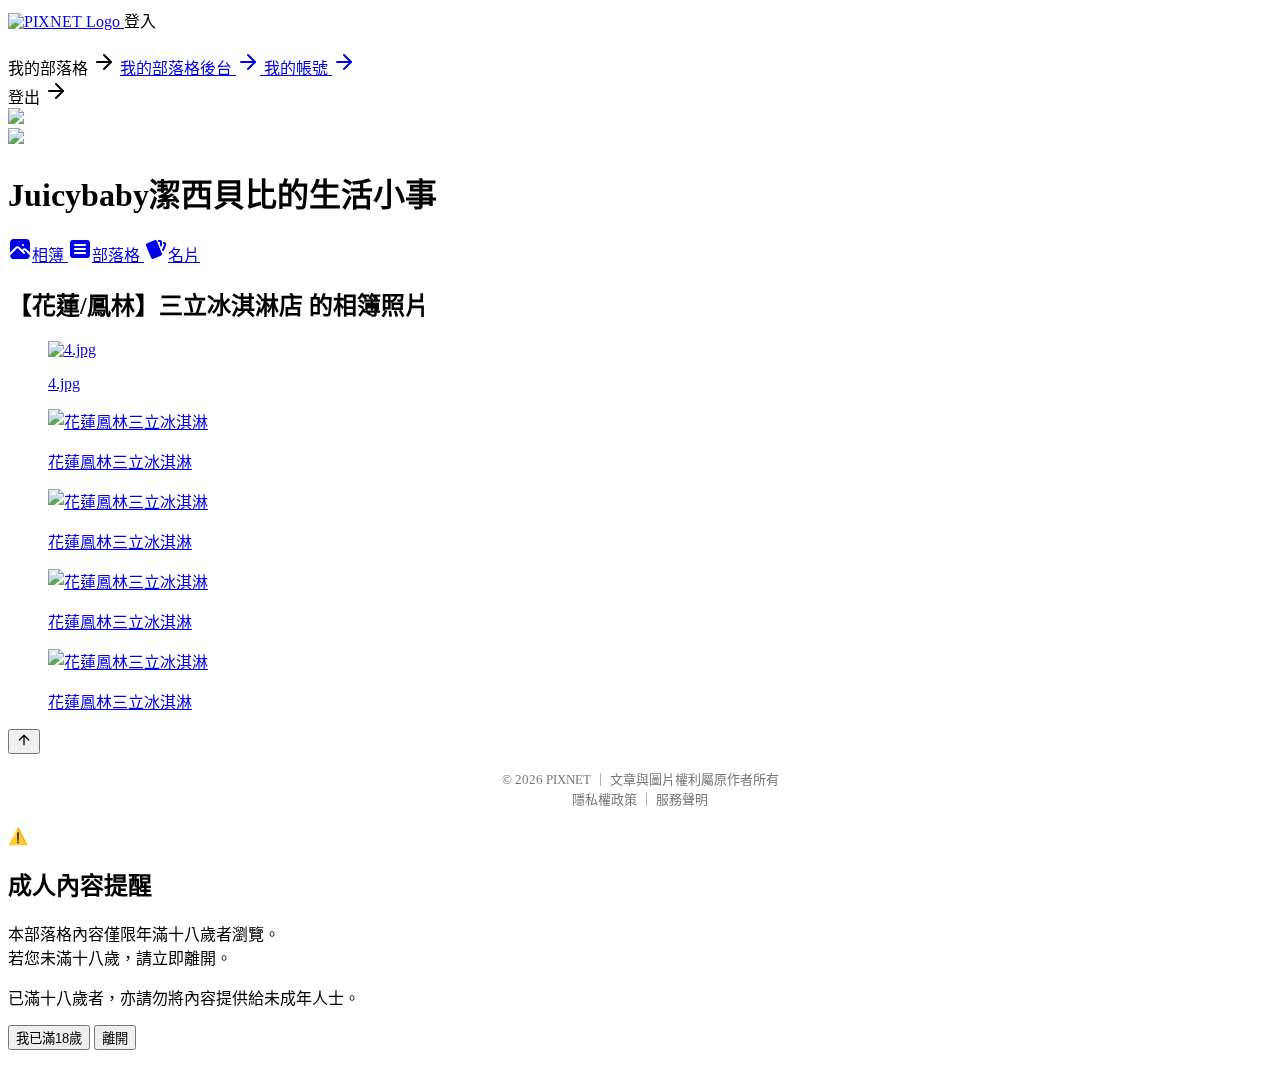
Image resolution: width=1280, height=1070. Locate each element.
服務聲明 (682, 799)
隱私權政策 (604, 799)
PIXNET (568, 779)
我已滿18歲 (49, 1038)
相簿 (50, 255)
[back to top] (24, 741)
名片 (184, 255)
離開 (115, 1038)
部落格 (118, 255)
